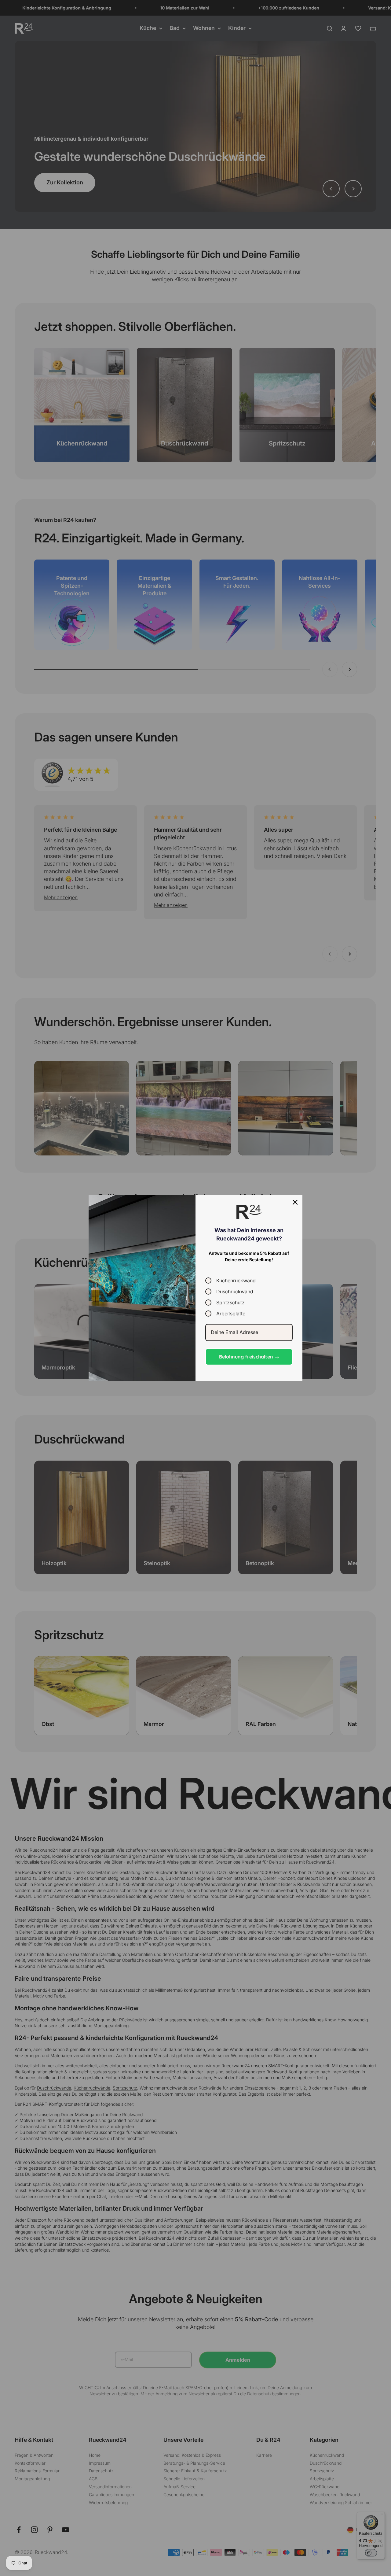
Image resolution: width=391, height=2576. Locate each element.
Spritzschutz (230, 1302)
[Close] (295, 1202)
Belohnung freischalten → (249, 1357)
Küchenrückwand (236, 1280)
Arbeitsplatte (231, 1313)
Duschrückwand (235, 1291)
